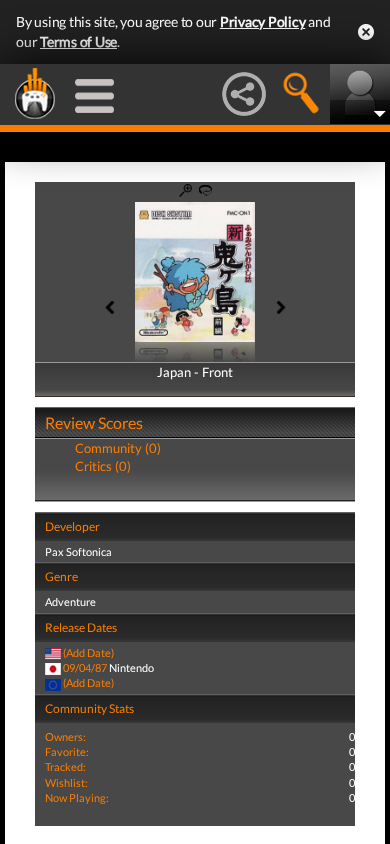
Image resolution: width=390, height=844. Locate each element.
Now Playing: (77, 797)
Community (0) (118, 448)
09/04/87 (85, 667)
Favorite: (67, 751)
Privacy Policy (263, 21)
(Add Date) (88, 652)
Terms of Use (78, 41)
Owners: (65, 736)
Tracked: (65, 766)
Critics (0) (103, 466)
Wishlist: (66, 782)
